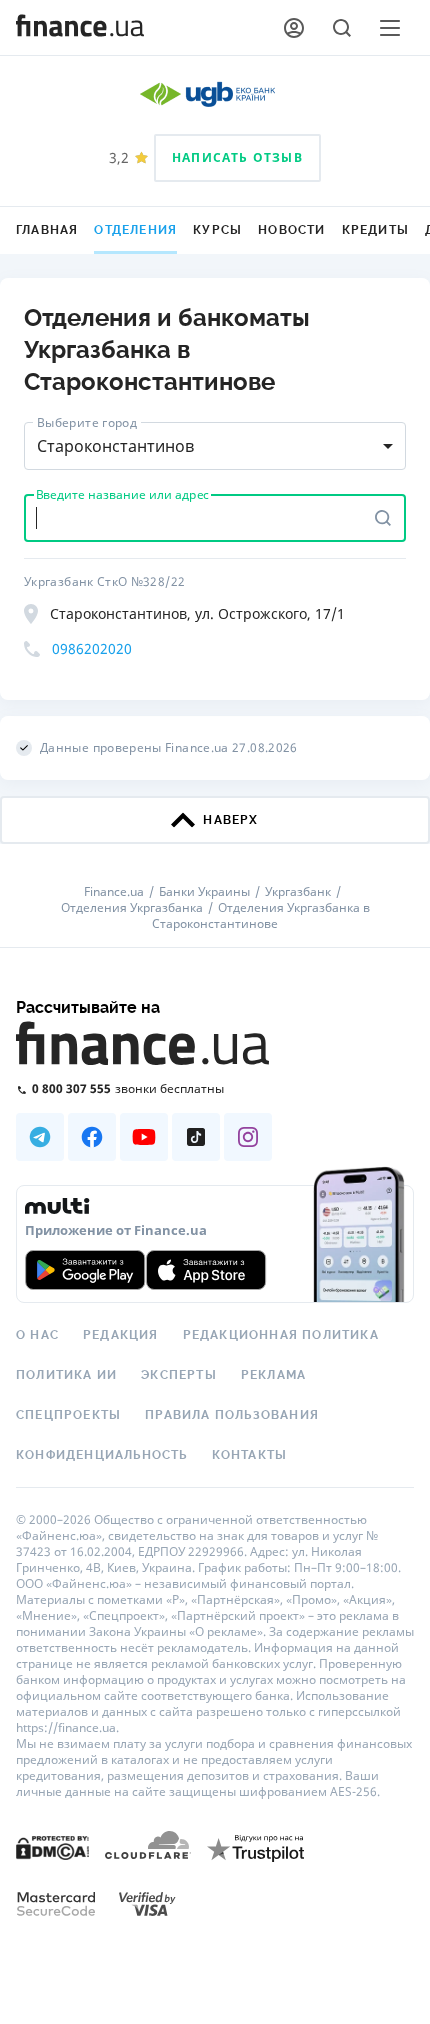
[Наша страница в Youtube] (144, 1137)
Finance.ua (114, 892)
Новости (291, 230)
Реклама (273, 1375)
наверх (230, 820)
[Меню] (390, 28)
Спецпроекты (68, 1415)
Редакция (121, 1335)
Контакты (250, 1455)
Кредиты (375, 230)
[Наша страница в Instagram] (248, 1137)
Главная (47, 230)
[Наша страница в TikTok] (196, 1137)
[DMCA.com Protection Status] (52, 1846)
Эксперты (179, 1375)
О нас (37, 1335)
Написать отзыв (237, 157)
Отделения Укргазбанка (132, 908)
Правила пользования (232, 1415)
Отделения (135, 230)
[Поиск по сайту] (342, 28)
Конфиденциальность (102, 1455)
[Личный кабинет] (294, 28)
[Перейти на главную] (80, 28)
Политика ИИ (66, 1375)
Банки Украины (204, 892)
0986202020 (92, 648)
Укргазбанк (298, 892)
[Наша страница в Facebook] (92, 1137)
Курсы (217, 230)
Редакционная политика (281, 1335)
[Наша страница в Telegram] (40, 1137)
